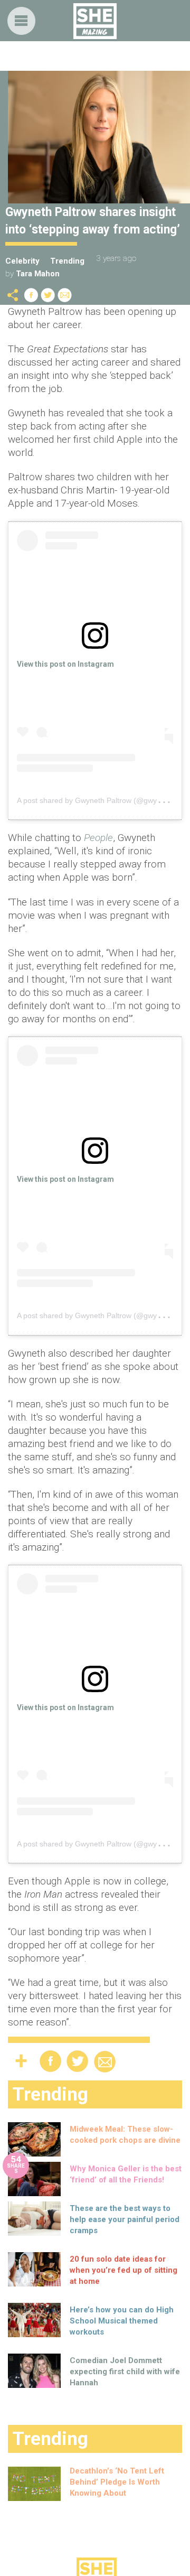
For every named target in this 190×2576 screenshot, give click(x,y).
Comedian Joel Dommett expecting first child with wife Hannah (125, 2372)
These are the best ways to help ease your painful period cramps (125, 2219)
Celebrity (22, 261)
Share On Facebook (31, 295)
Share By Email (65, 295)
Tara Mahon (38, 274)
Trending (67, 261)
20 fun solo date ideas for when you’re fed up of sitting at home (123, 2270)
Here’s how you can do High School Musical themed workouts (122, 2321)
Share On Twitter (48, 295)
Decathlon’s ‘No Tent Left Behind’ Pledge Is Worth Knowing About (117, 2482)
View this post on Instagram (65, 664)
